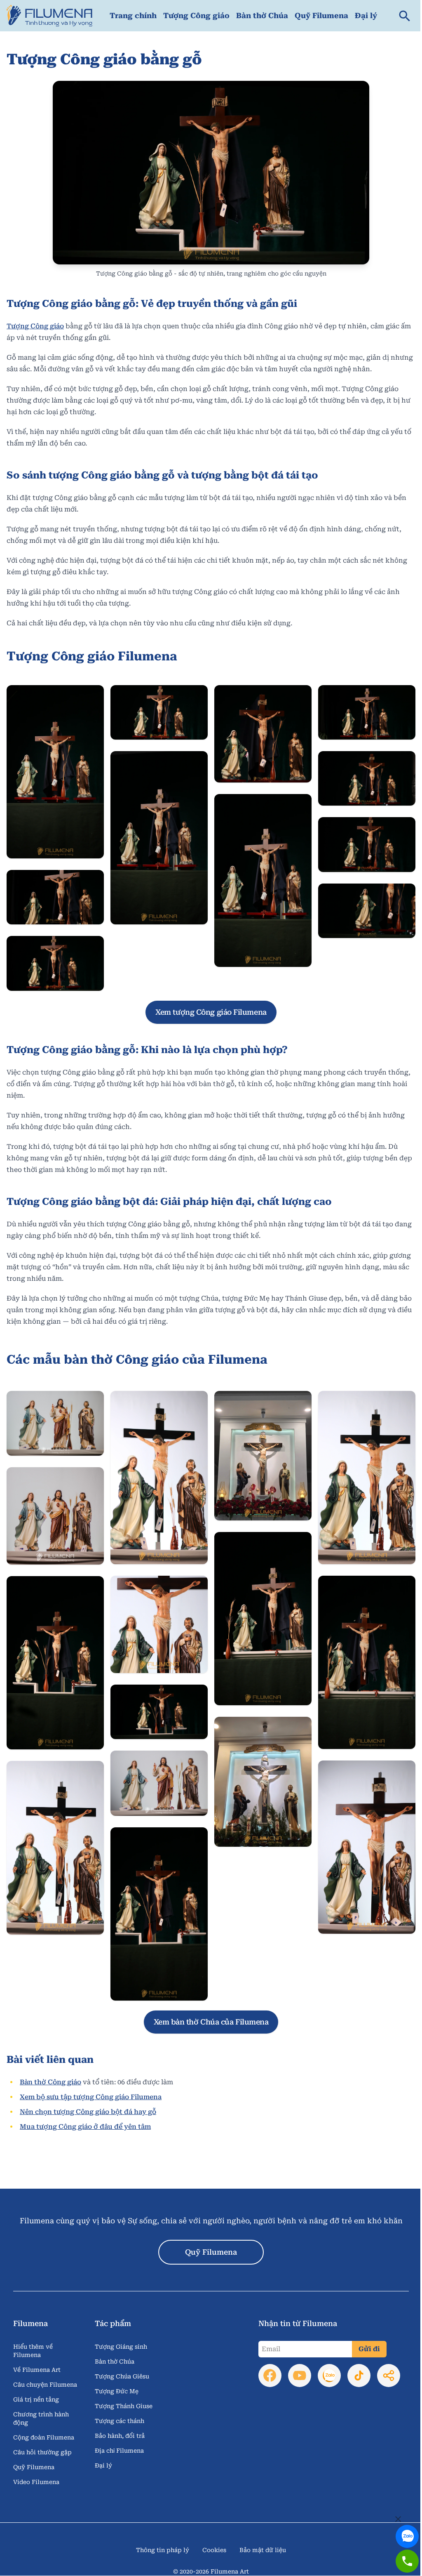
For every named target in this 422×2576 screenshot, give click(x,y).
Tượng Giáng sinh (121, 2347)
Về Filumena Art (37, 2370)
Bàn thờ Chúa (262, 15)
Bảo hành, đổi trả (120, 2436)
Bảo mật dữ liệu (263, 2550)
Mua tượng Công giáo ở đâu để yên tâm (85, 2127)
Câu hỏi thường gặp (42, 2452)
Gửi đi (369, 2349)
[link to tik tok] (359, 2376)
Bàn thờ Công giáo (50, 2082)
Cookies (214, 2550)
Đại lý (366, 15)
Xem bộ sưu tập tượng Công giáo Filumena (91, 2097)
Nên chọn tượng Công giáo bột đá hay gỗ (88, 2112)
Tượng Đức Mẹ (117, 2391)
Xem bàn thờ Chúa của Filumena (211, 2022)
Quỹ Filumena (321, 15)
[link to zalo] (407, 2530)
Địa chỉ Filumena (119, 2451)
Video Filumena (36, 2482)
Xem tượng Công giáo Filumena (211, 1012)
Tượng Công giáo (196, 15)
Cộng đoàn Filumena (44, 2437)
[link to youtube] (300, 2376)
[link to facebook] (270, 2376)
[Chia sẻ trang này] (389, 2376)
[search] (405, 16)
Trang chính (133, 15)
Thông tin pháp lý (163, 2550)
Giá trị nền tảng (36, 2399)
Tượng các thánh (120, 2421)
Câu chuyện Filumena (45, 2385)
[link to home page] (49, 16)
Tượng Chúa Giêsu (122, 2376)
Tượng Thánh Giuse (124, 2406)
